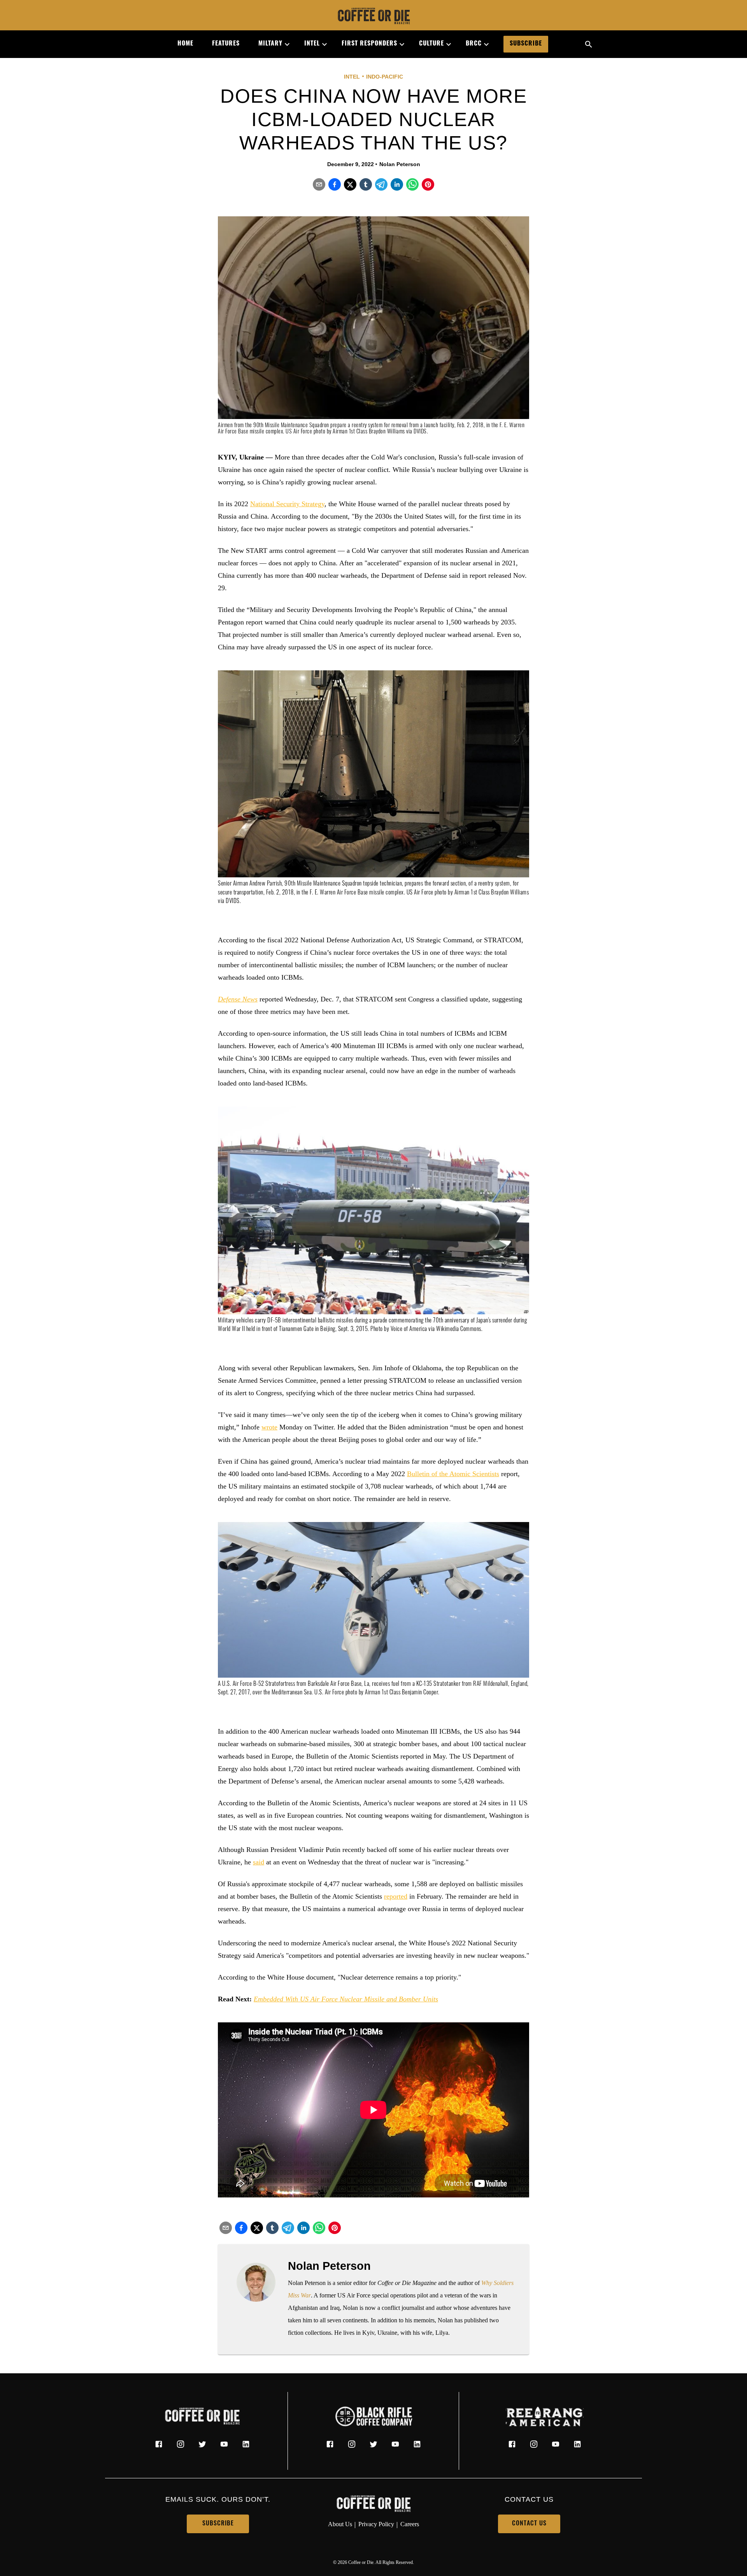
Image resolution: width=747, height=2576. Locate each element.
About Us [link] (340, 2524)
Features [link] (226, 44)
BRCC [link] (474, 44)
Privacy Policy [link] (376, 2524)
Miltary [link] (270, 44)
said (259, 1862)
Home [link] (185, 44)
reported (396, 1896)
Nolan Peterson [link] (400, 164)
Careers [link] (410, 2524)
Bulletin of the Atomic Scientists (453, 1474)
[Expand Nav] (284, 44)
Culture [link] (431, 44)
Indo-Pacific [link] (385, 77)
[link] (373, 17)
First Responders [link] (369, 44)
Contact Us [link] (529, 2524)
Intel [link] (312, 44)
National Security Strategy (287, 504)
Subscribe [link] (526, 44)
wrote (269, 1427)
